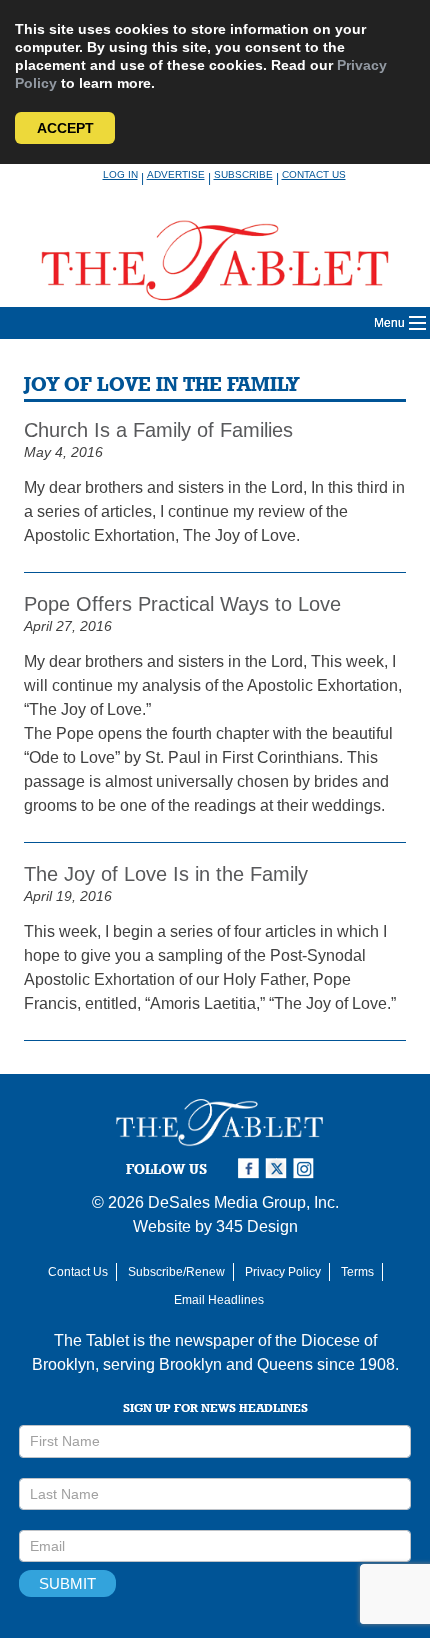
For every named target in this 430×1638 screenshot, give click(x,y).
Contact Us (314, 174)
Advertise (176, 174)
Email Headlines (219, 1300)
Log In (120, 174)
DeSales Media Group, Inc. (243, 1202)
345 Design (257, 1226)
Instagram (307, 1168)
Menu (389, 323)
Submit (67, 1583)
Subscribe (243, 174)
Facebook (251, 1168)
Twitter (279, 1168)
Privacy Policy (283, 1272)
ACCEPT (65, 128)
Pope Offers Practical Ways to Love (182, 604)
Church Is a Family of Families (158, 430)
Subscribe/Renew (176, 1272)
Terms (357, 1272)
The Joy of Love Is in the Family (166, 874)
